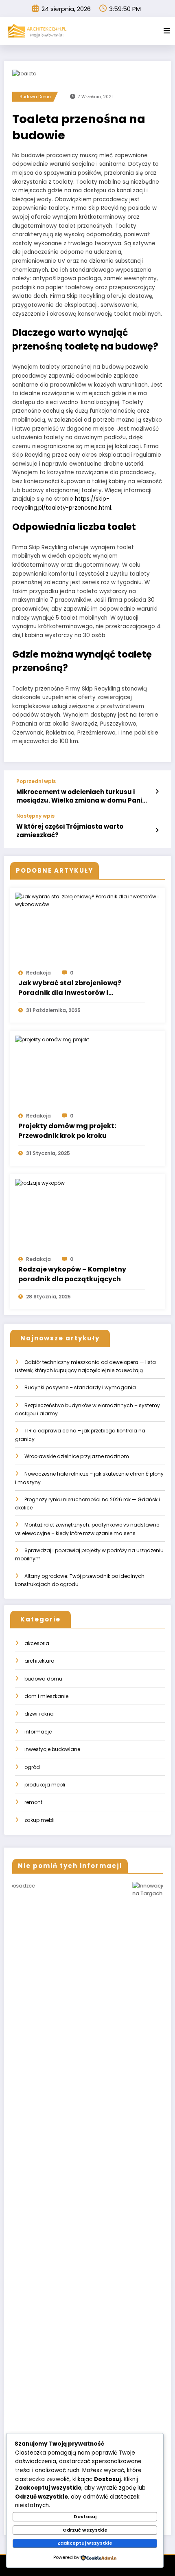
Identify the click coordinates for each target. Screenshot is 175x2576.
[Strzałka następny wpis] (157, 830)
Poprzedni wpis (36, 781)
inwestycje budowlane (52, 1749)
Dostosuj (85, 2517)
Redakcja (38, 973)
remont (33, 1802)
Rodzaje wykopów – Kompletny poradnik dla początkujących (72, 1274)
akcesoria (37, 1643)
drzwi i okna (39, 1714)
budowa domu (35, 97)
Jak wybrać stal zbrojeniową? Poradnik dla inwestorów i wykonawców (70, 988)
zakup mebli (39, 1820)
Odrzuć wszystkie (85, 2530)
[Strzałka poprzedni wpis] (157, 792)
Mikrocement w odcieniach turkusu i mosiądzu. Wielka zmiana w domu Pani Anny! (79, 796)
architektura (39, 1661)
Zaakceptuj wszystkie (85, 2543)
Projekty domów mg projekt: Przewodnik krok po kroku (67, 1131)
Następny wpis (35, 816)
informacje (38, 1732)
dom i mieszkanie (46, 1696)
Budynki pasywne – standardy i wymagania (80, 1387)
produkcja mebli (45, 1785)
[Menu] (167, 31)
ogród (32, 1767)
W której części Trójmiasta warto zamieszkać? (70, 831)
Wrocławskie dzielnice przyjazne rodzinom (77, 1456)
